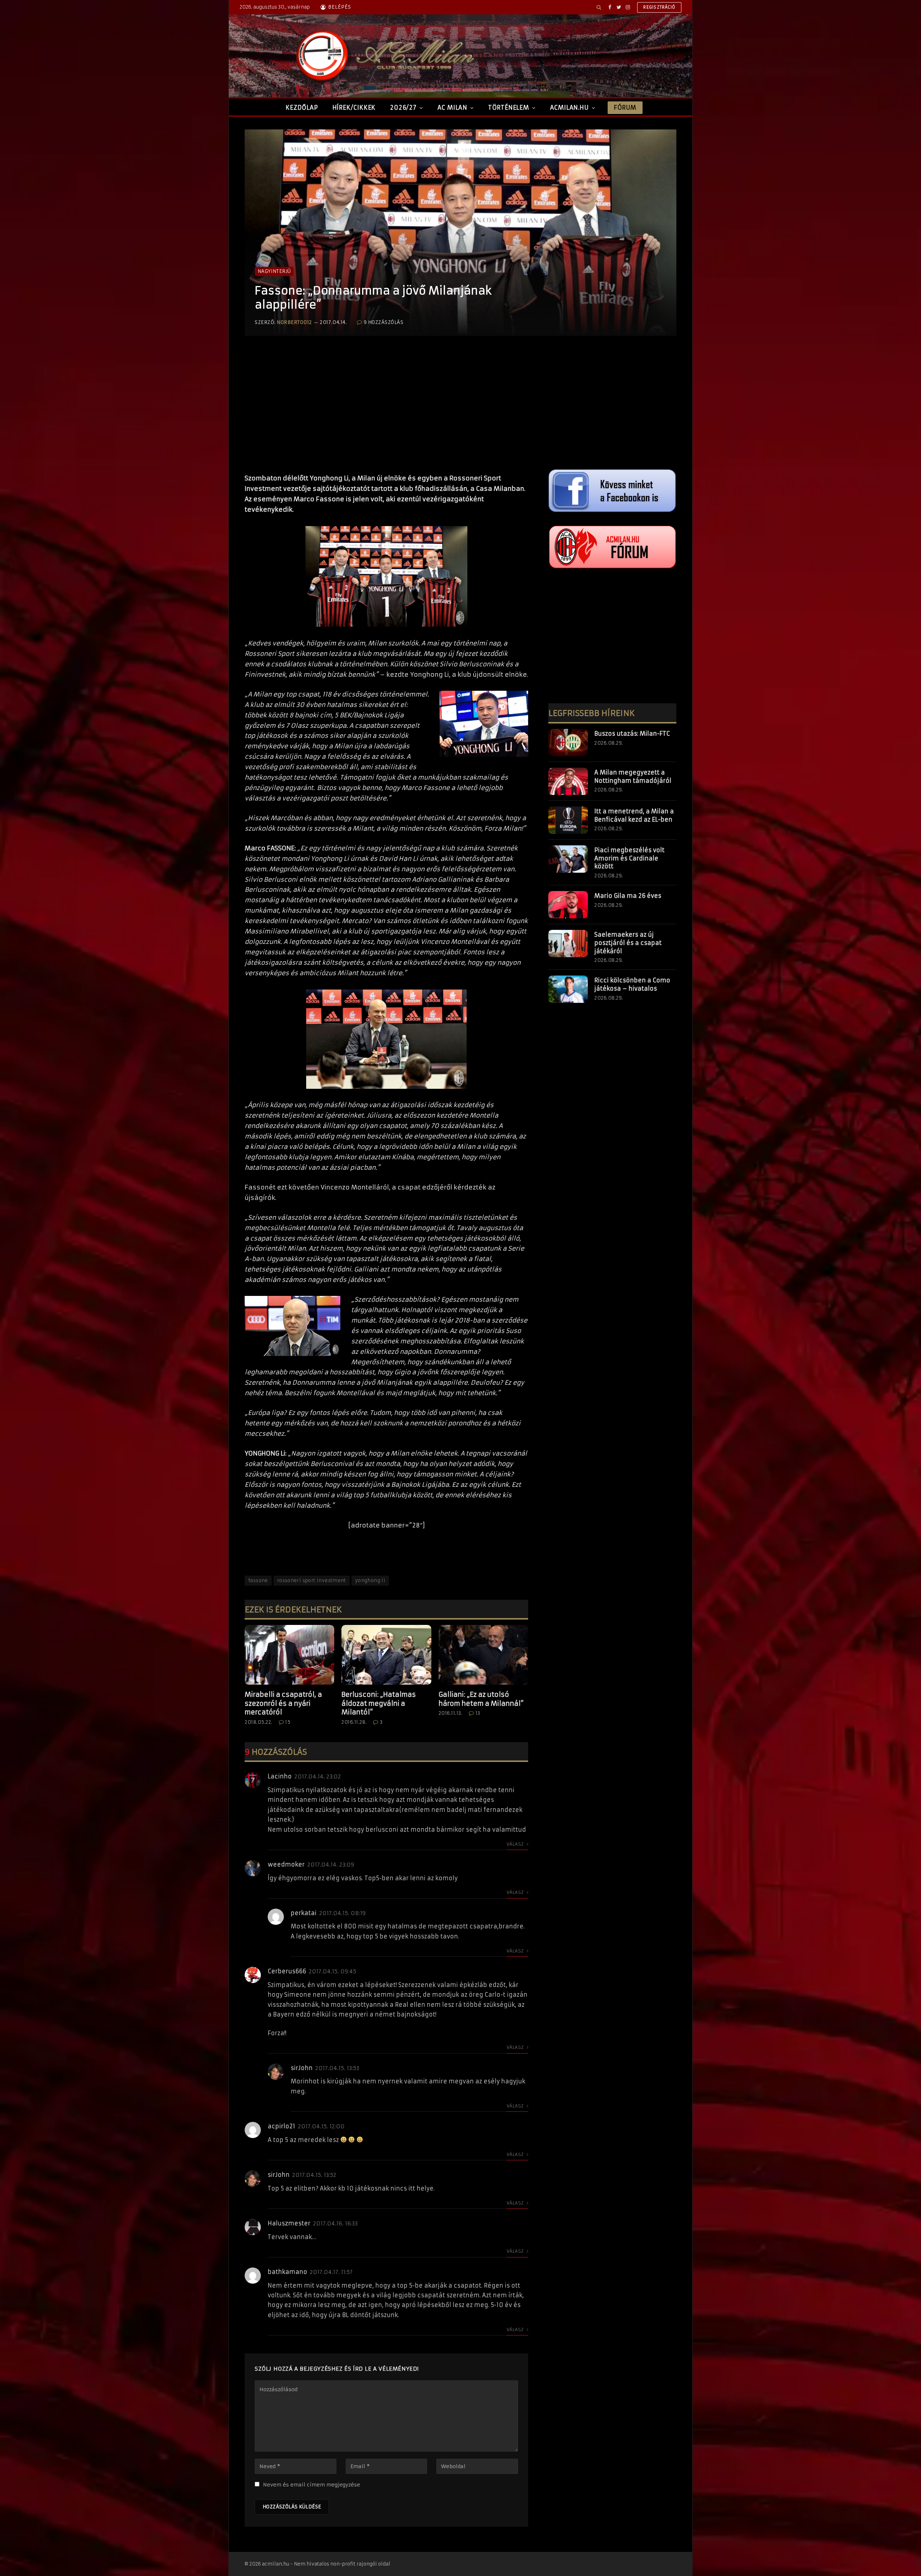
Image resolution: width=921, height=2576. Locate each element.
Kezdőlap (302, 108)
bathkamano (287, 2272)
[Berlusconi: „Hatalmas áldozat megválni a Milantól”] (386, 1655)
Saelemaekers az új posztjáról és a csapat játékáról (628, 943)
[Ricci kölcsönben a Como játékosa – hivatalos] (568, 989)
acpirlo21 (282, 2126)
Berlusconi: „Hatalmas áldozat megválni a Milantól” (379, 1703)
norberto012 (294, 322)
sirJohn (302, 2068)
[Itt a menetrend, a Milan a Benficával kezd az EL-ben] (568, 820)
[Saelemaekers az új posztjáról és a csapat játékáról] (568, 944)
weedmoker (286, 1864)
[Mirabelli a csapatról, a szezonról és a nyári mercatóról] (289, 1655)
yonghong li (370, 1581)
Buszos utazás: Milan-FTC (632, 734)
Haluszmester (289, 2223)
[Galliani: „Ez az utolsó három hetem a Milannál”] (483, 1655)
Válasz (516, 1844)
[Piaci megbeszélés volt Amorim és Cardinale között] (568, 859)
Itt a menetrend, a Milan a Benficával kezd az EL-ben (634, 815)
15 (288, 1722)
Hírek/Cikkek (354, 108)
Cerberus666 (287, 1971)
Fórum (625, 108)
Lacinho (280, 1776)
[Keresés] (599, 7)
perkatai (304, 1913)
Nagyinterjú (274, 271)
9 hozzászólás (384, 322)
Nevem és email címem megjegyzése (312, 2485)
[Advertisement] (386, 412)
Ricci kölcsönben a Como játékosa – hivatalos (632, 984)
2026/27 (403, 108)
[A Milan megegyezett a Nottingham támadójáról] (568, 781)
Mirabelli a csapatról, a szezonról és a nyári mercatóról (283, 1703)
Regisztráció (659, 7)
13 (478, 1713)
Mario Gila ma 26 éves (628, 896)
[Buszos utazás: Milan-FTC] (568, 743)
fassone (258, 1581)
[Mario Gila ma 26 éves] (568, 905)
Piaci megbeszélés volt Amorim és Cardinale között (629, 858)
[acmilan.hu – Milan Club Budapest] (384, 56)
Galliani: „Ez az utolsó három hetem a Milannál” (481, 1699)
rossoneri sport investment (312, 1581)
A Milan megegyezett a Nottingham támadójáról (633, 777)
